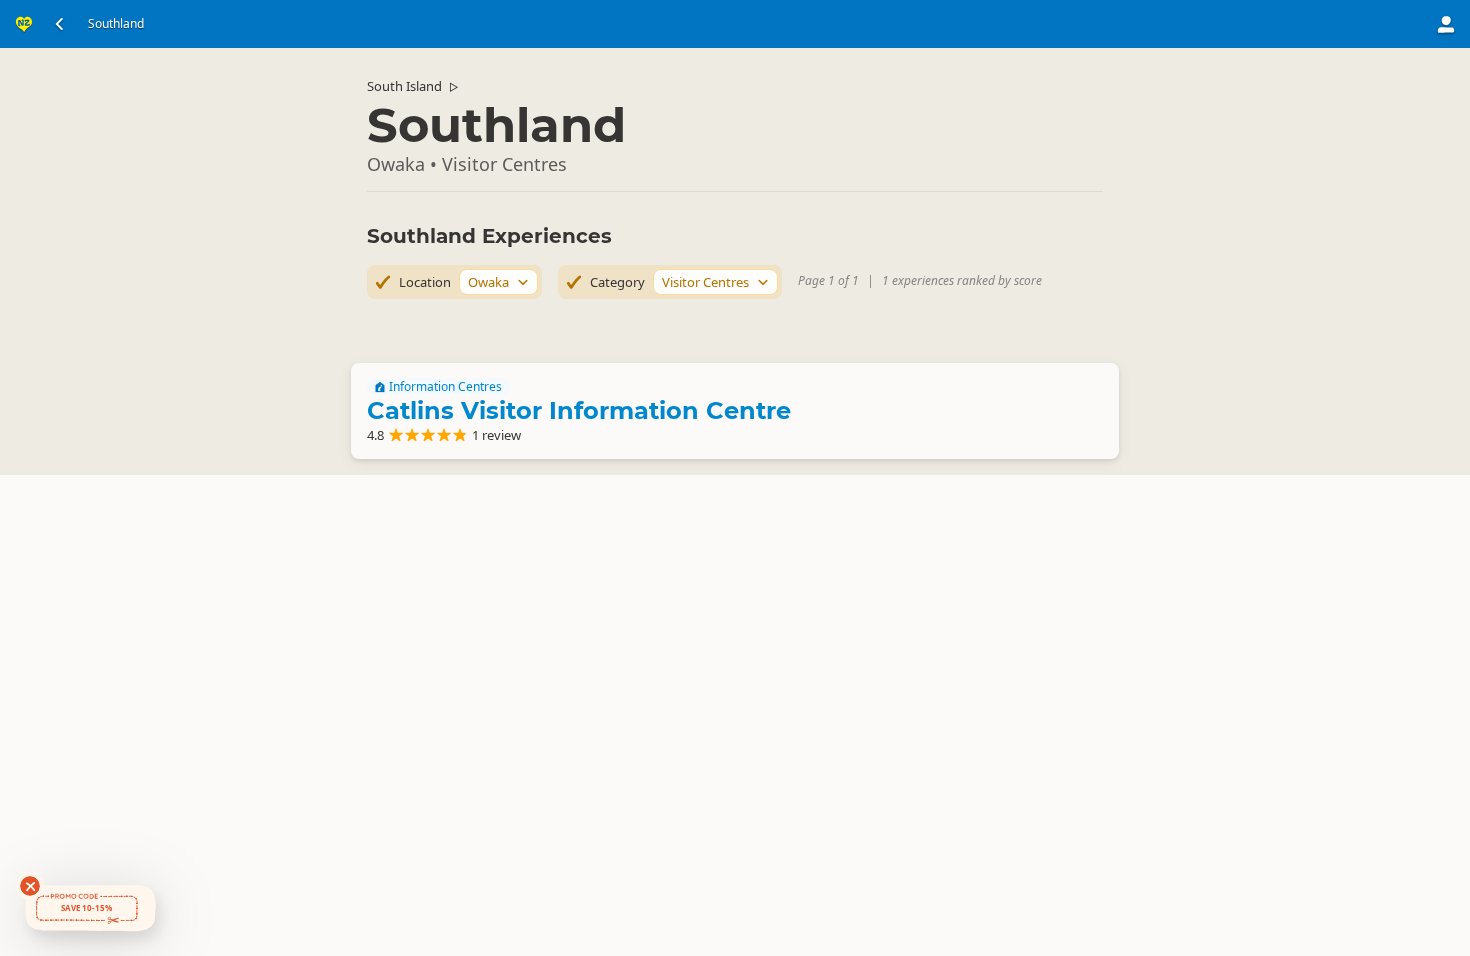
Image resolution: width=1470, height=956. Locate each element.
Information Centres (445, 387)
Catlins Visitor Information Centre (579, 410)
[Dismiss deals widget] (30, 886)
